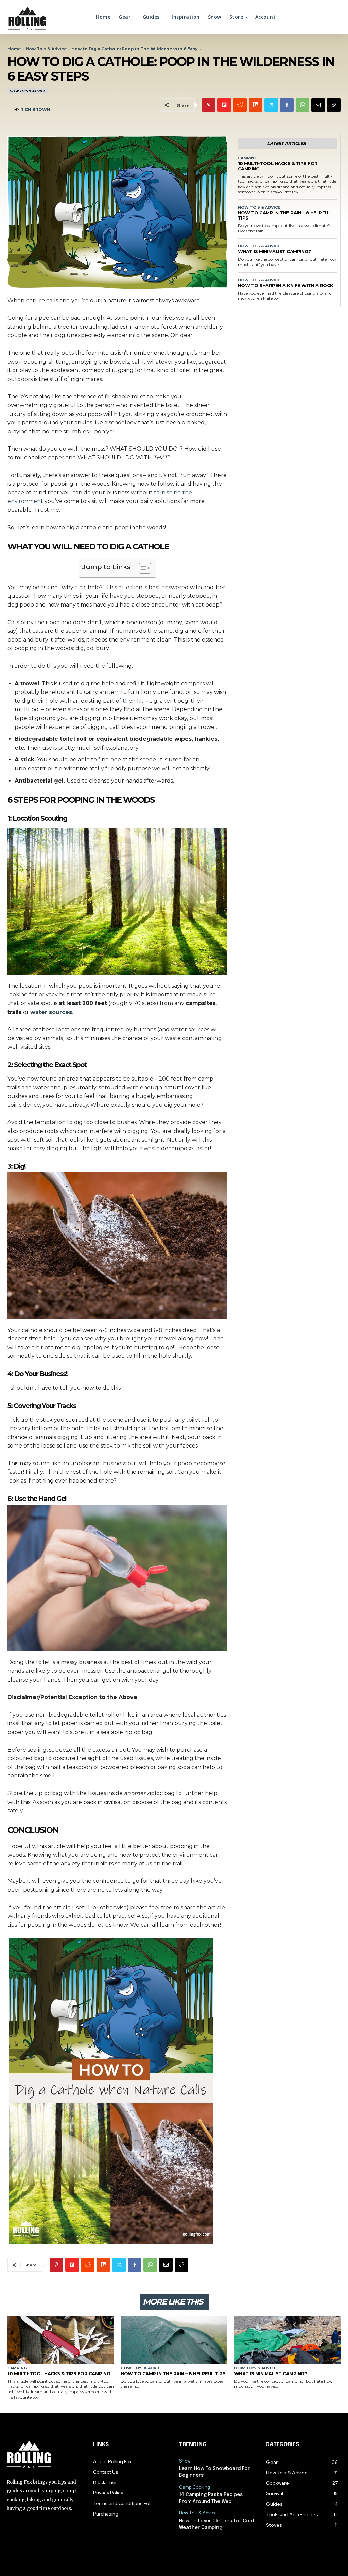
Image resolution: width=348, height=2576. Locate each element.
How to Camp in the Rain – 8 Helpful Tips (284, 215)
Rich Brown (35, 110)
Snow (185, 2461)
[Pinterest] (209, 105)
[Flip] (224, 105)
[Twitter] (271, 105)
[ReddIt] (240, 105)
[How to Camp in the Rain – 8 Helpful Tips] (174, 2340)
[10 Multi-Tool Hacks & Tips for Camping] (61, 2340)
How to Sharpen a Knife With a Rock (286, 285)
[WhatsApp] (302, 105)
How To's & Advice (46, 49)
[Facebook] (287, 105)
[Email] (318, 105)
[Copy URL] (334, 105)
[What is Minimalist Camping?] (287, 2340)
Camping (248, 158)
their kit (133, 701)
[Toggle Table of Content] (142, 568)
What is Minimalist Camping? (274, 251)
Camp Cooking (195, 2487)
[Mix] (256, 105)
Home (14, 49)
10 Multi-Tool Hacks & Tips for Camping (278, 166)
